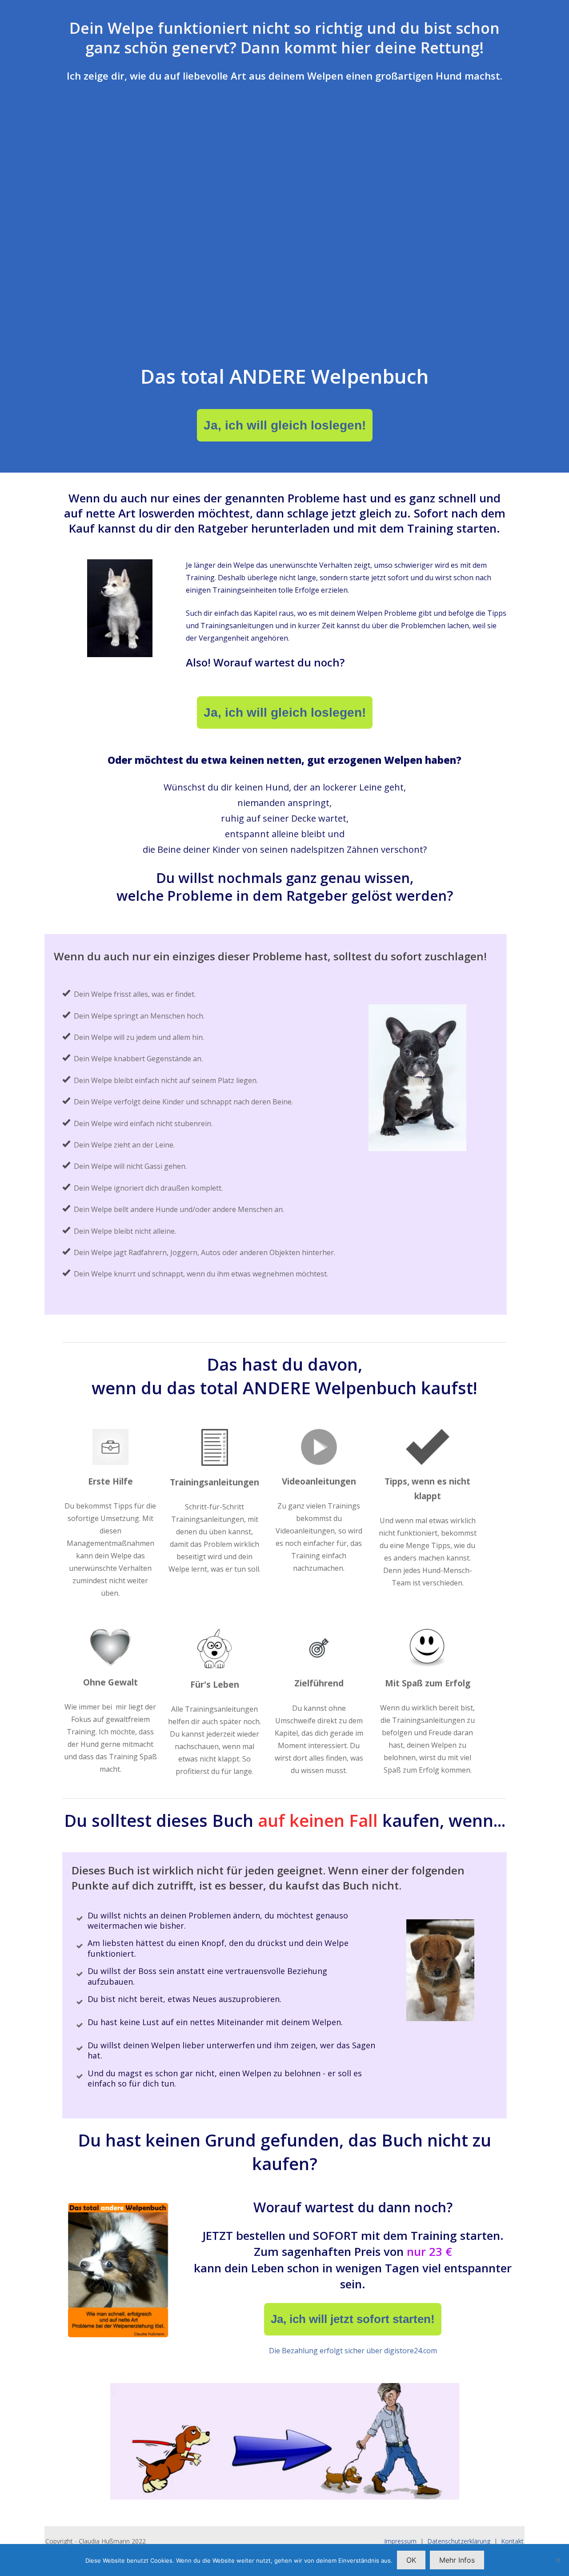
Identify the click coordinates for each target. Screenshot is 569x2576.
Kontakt (512, 2541)
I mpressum (400, 2541)
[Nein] (558, 2560)
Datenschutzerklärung (459, 2541)
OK (411, 2560)
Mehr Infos (457, 2560)
